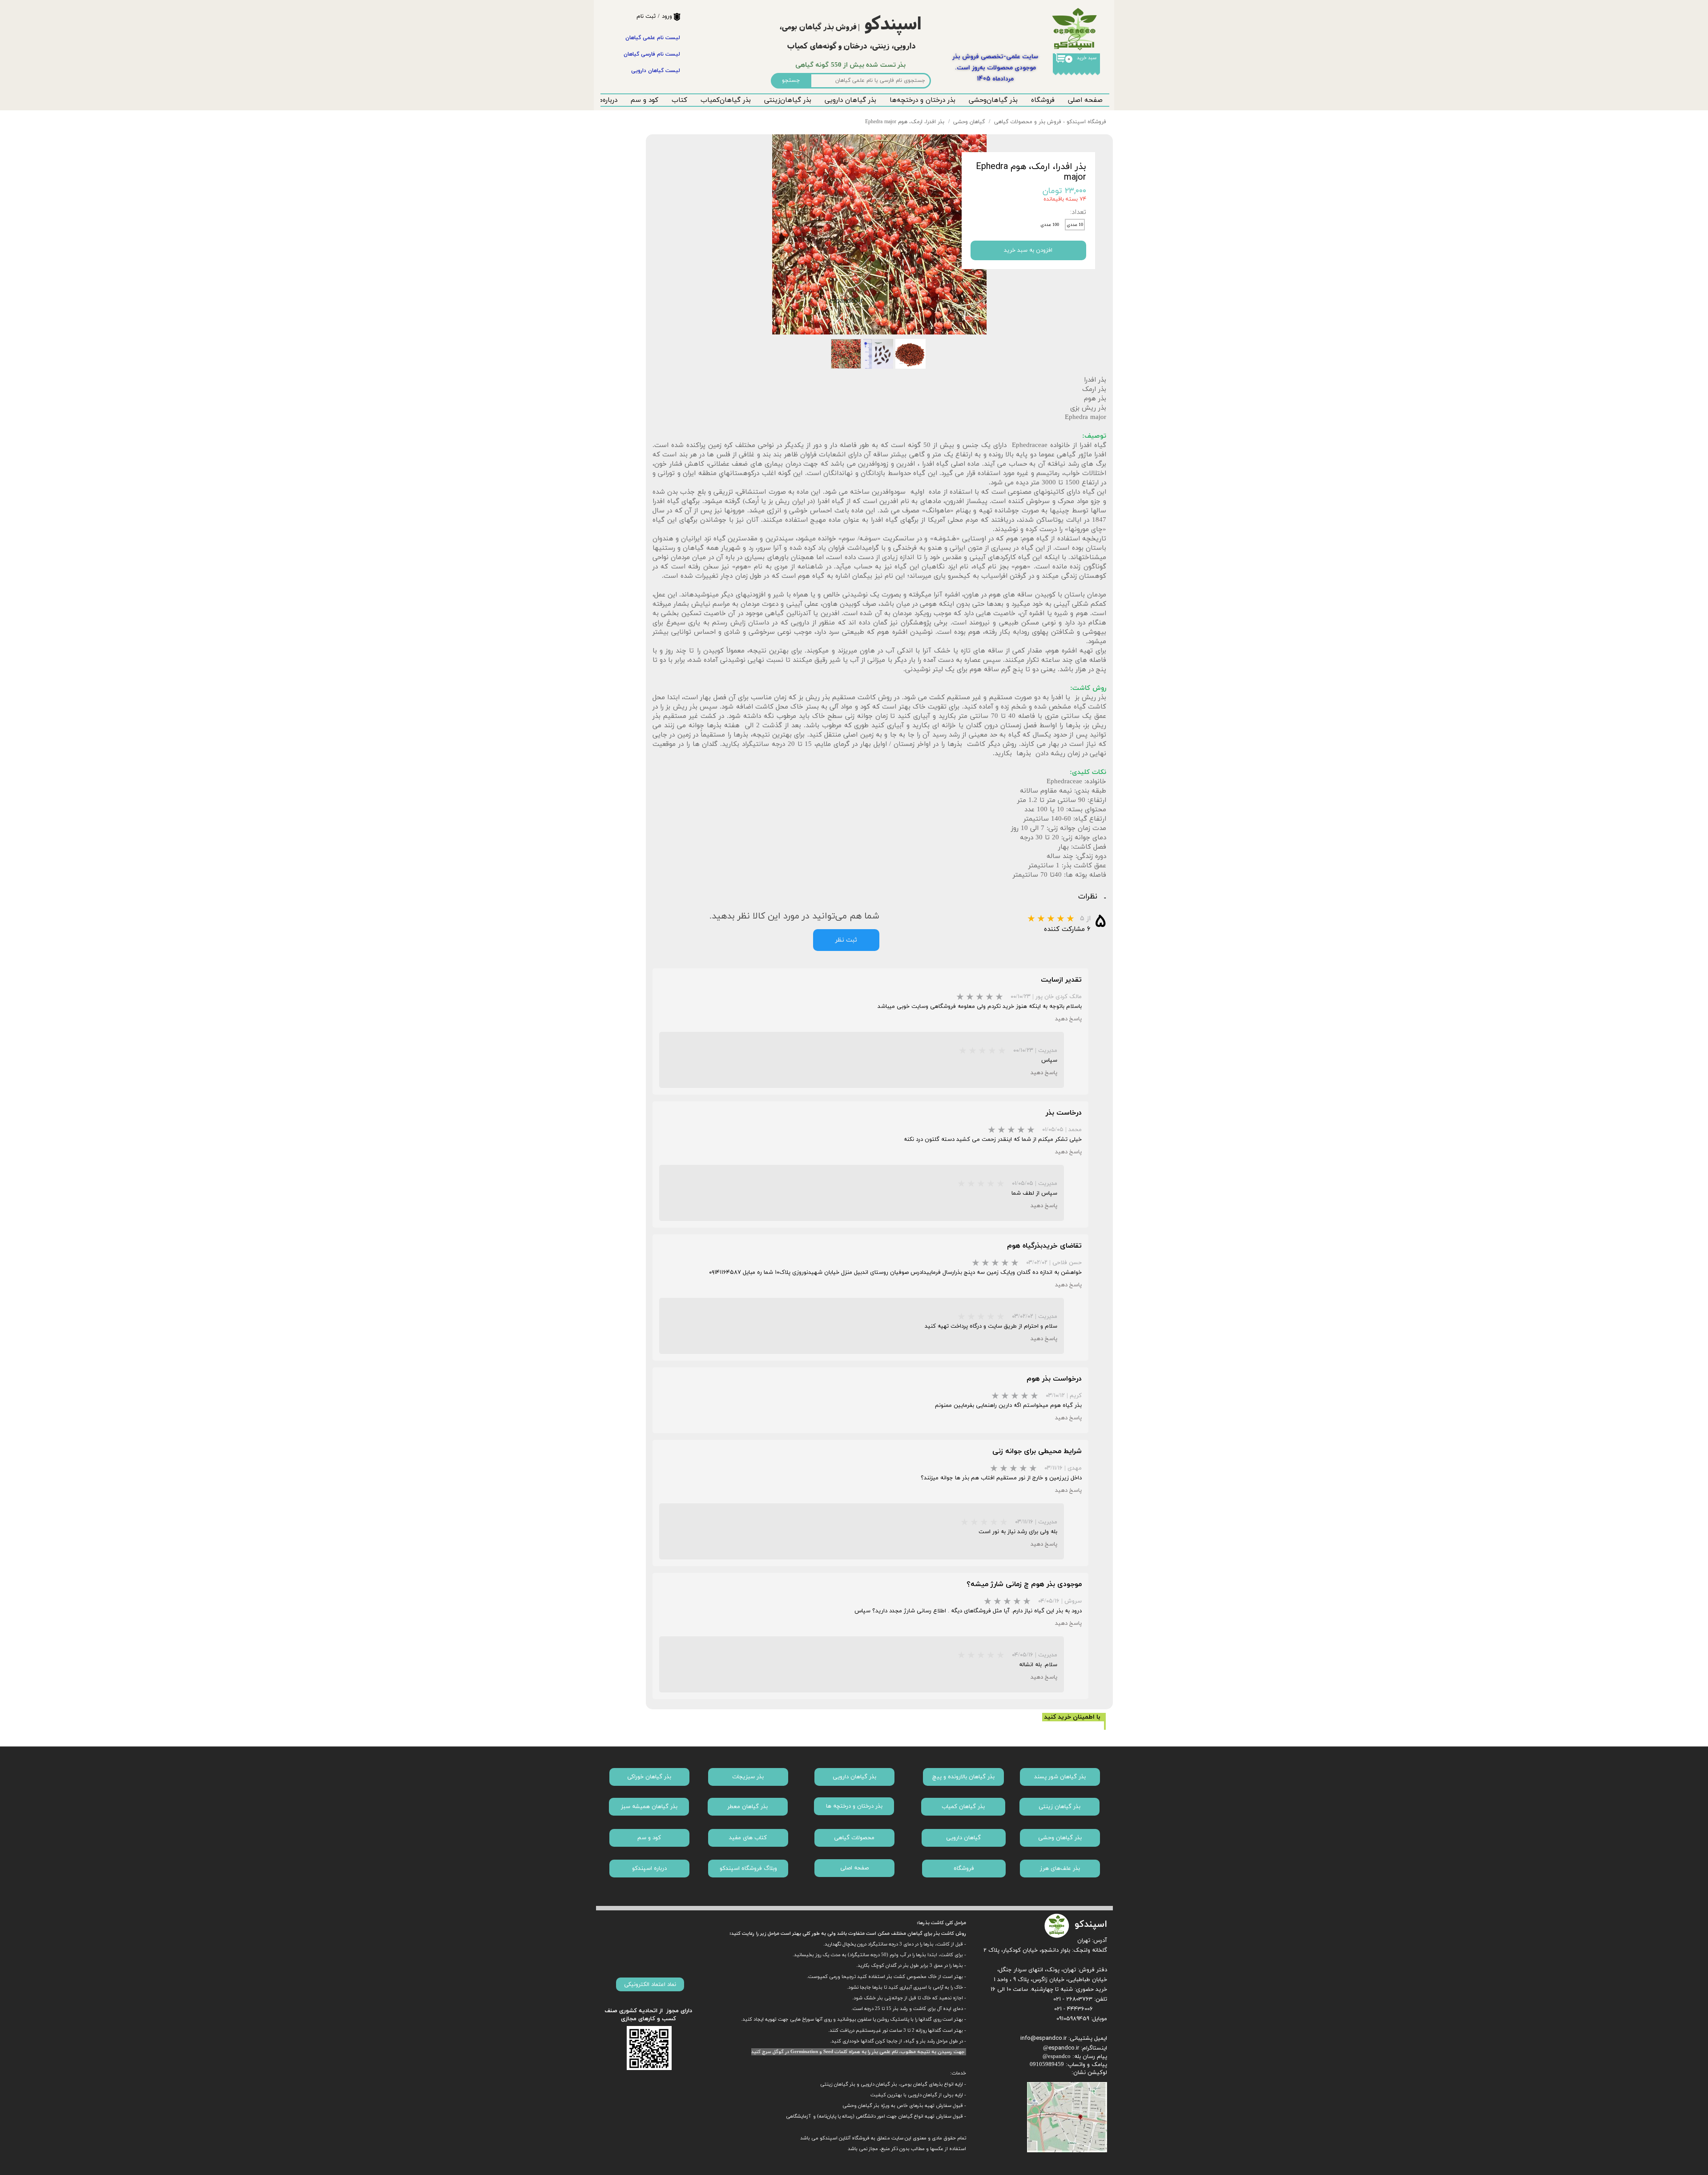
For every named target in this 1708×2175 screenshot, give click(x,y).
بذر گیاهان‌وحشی (993, 100)
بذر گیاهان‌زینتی (788, 100)
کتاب (679, 100)
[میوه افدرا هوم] (879, 234)
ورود (667, 16)
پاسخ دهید (1068, 1019)
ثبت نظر (846, 940)
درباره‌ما (607, 100)
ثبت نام (646, 16)
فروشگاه (1043, 100)
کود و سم (645, 100)
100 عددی (1050, 225)
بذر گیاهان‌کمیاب (726, 100)
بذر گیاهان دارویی (850, 100)
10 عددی (1075, 225)
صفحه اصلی (1085, 100)
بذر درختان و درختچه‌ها (922, 100)
